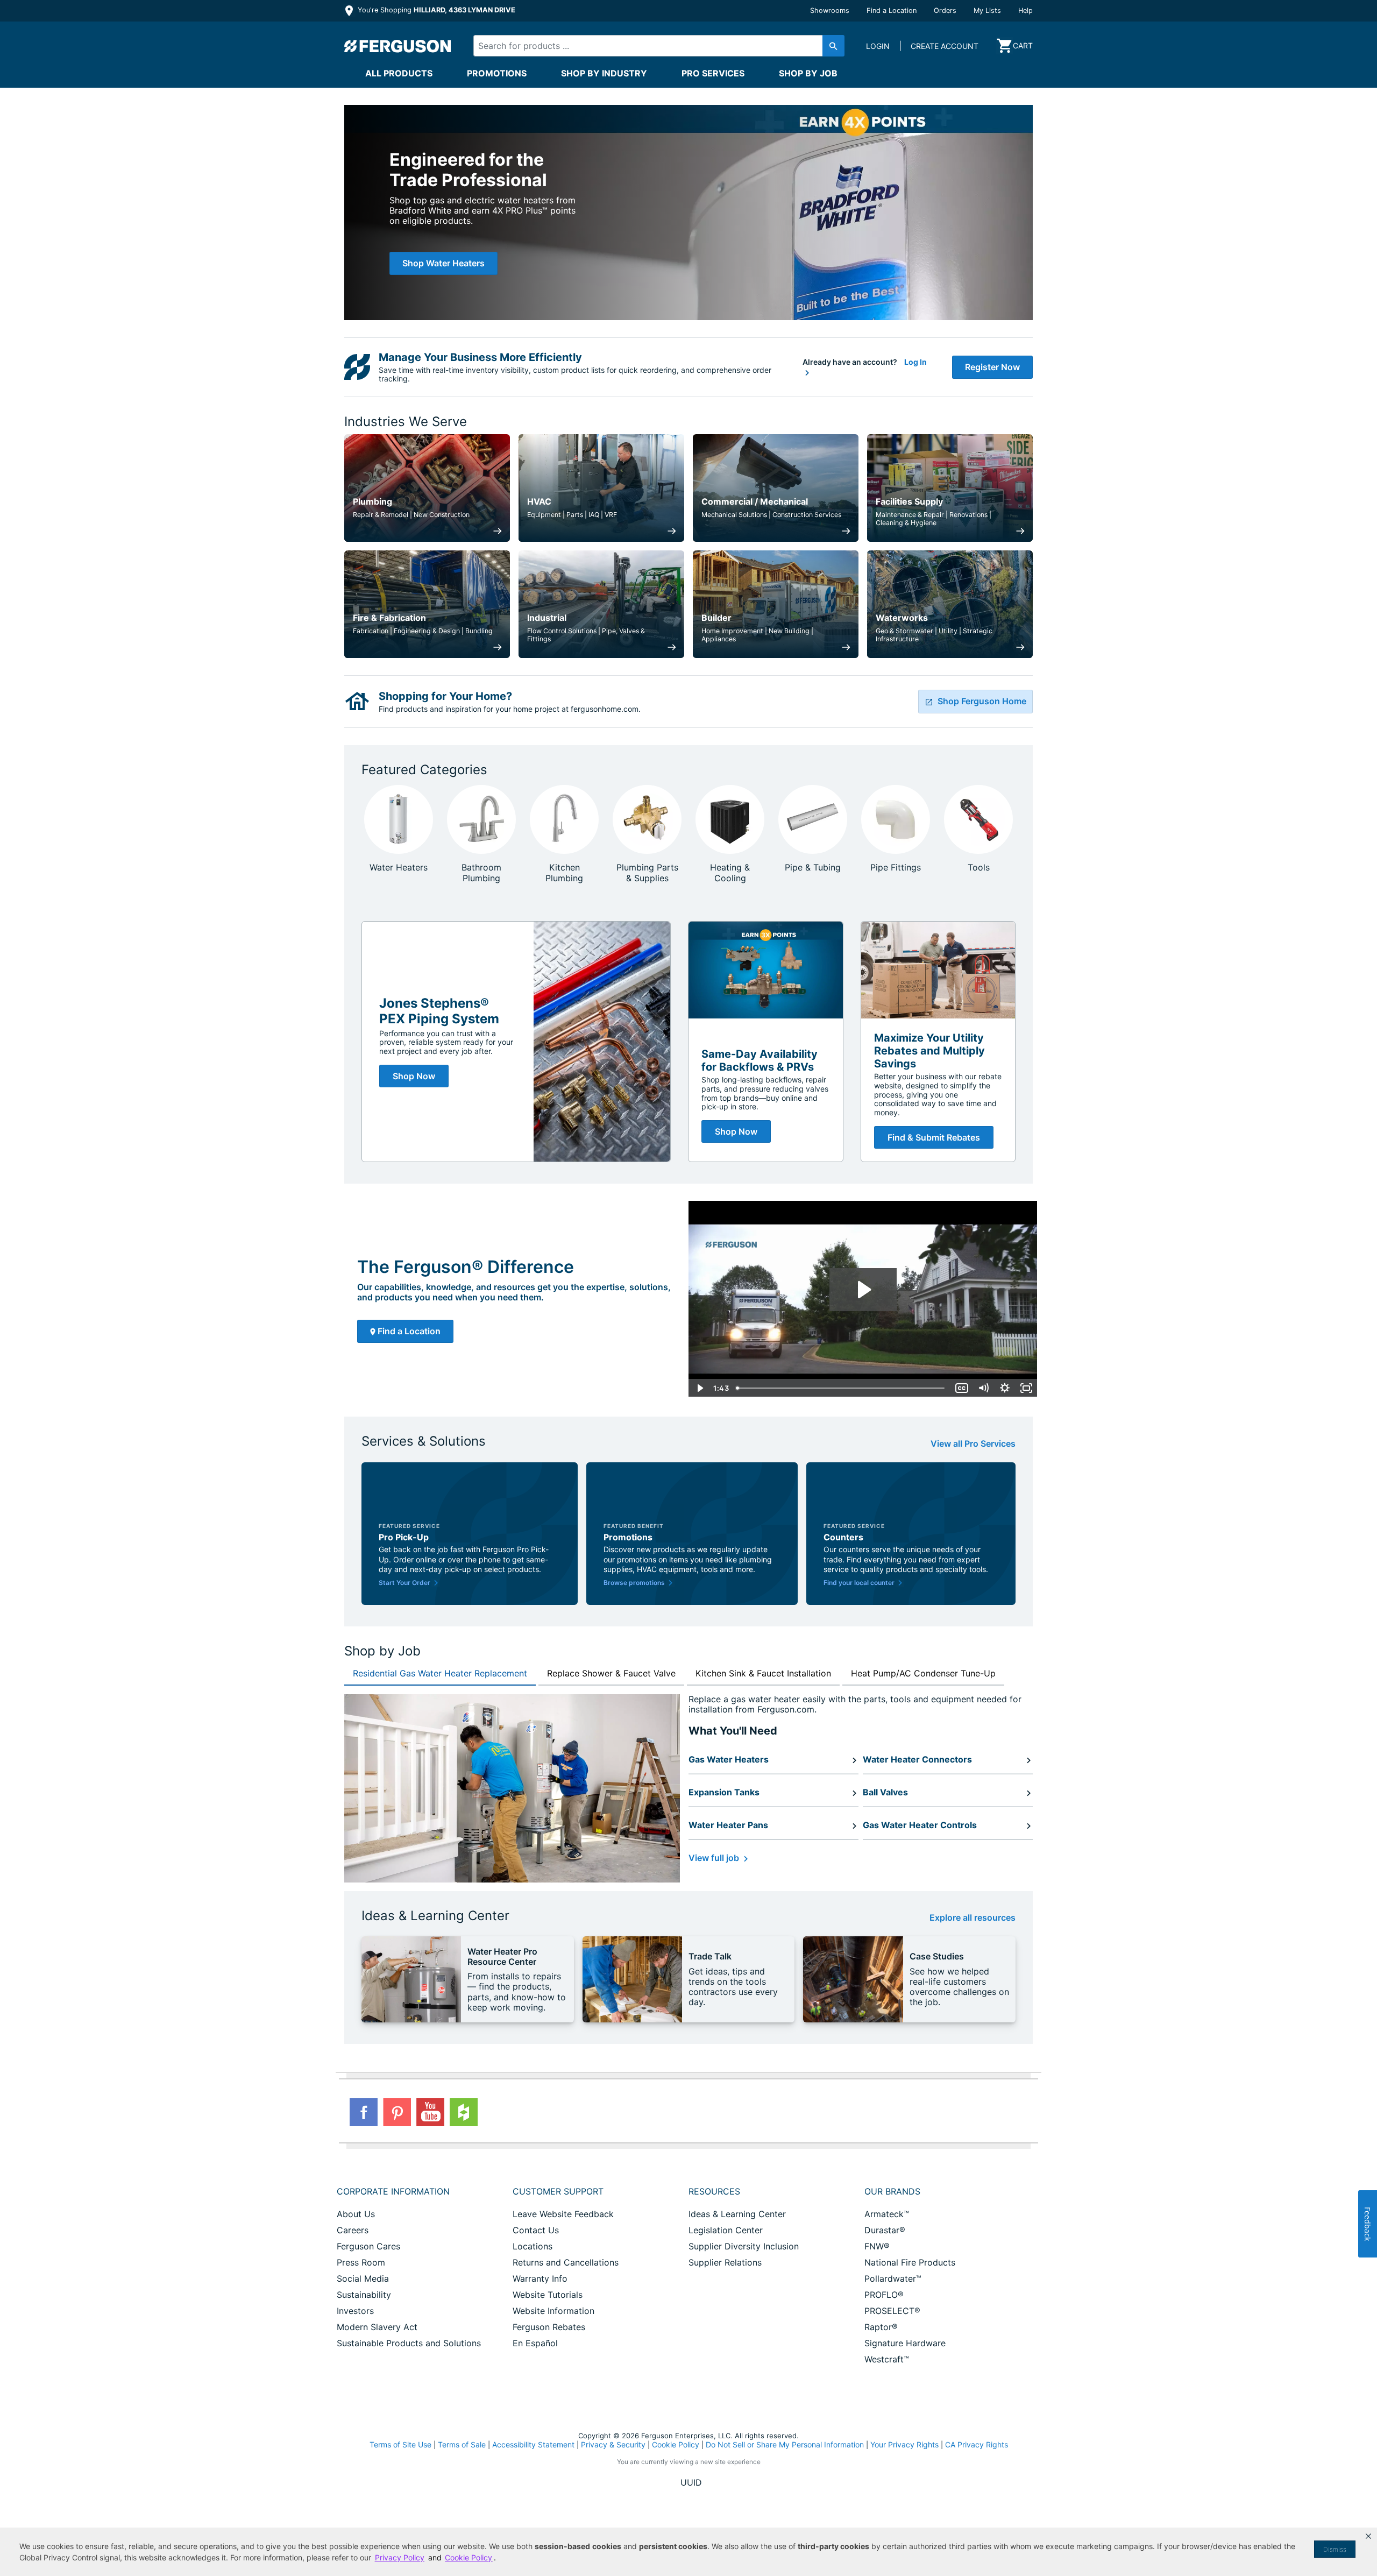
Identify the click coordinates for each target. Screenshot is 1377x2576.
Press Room (361, 2262)
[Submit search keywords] (833, 46)
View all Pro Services (973, 1444)
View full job (715, 1858)
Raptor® (881, 2327)
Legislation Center (726, 2230)
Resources (714, 2191)
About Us (356, 2214)
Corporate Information (393, 2191)
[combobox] (650, 46)
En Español (535, 2343)
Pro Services (713, 73)
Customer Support (558, 2191)
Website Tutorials (548, 2295)
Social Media (363, 2278)
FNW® (877, 2246)
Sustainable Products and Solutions (409, 2343)
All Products (399, 73)
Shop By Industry (604, 73)
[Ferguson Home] (398, 46)
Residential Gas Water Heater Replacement (440, 1673)
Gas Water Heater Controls (920, 1825)
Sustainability (364, 2295)
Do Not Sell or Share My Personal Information (785, 2445)
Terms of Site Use (400, 2444)
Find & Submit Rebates (934, 1137)
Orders (945, 10)
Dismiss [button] (1335, 2549)
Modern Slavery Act (377, 2327)
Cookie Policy (676, 2444)
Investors (355, 2311)
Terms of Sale (462, 2444)
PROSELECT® (892, 2311)
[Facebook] (364, 2112)
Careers (353, 2230)
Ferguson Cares (368, 2246)
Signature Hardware (905, 2343)
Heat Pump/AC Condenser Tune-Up (923, 1673)
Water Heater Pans (728, 1825)
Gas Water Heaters (729, 1759)
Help (1025, 10)
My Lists (987, 10)
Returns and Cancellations (566, 2262)
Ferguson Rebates (549, 2327)
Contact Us (536, 2230)
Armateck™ (887, 2214)
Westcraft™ (887, 2359)
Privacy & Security (613, 2444)
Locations (533, 2246)
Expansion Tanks (724, 1792)
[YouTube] (430, 2112)
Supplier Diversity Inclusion (744, 2246)
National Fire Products (910, 2262)
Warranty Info (540, 2278)
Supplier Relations (725, 2262)
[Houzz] (464, 2112)
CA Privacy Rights (977, 2444)
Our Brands (892, 2191)
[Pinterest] (397, 2112)
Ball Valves (885, 1792)
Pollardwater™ (893, 2278)
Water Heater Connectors (917, 1759)
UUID (691, 2482)
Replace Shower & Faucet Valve (611, 1673)
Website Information (553, 2311)
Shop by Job (808, 73)
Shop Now (414, 1076)
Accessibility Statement (533, 2444)
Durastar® (885, 2230)
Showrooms (830, 10)
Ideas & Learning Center (737, 2214)
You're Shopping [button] (435, 10)
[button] (1368, 2536)
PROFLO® (884, 2295)
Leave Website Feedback (563, 2214)
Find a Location (892, 10)
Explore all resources (973, 1918)
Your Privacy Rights (904, 2444)
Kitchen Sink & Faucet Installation (763, 1673)
